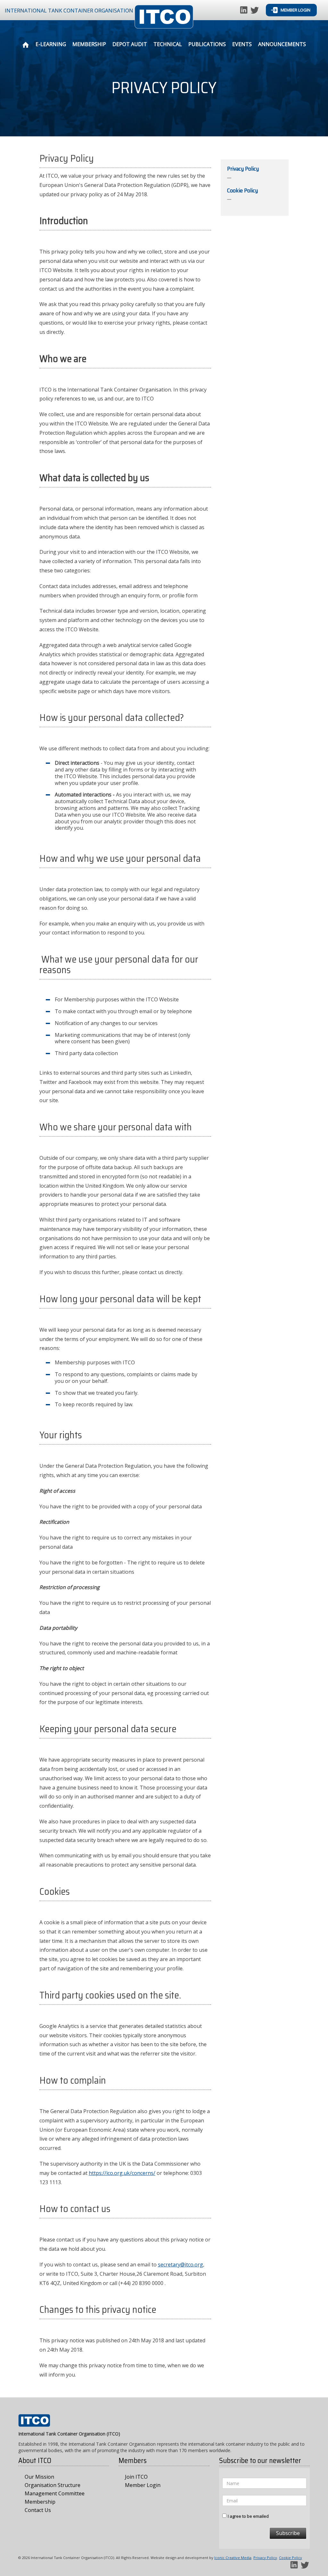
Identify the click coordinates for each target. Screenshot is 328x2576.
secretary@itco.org (180, 2265)
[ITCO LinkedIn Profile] (244, 9)
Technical (168, 44)
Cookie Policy (291, 2558)
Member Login (295, 10)
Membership (89, 44)
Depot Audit (130, 44)
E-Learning (51, 44)
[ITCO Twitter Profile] (255, 9)
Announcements (282, 44)
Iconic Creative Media (233, 2558)
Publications (207, 44)
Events (242, 44)
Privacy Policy (265, 2558)
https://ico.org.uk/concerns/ (122, 2173)
